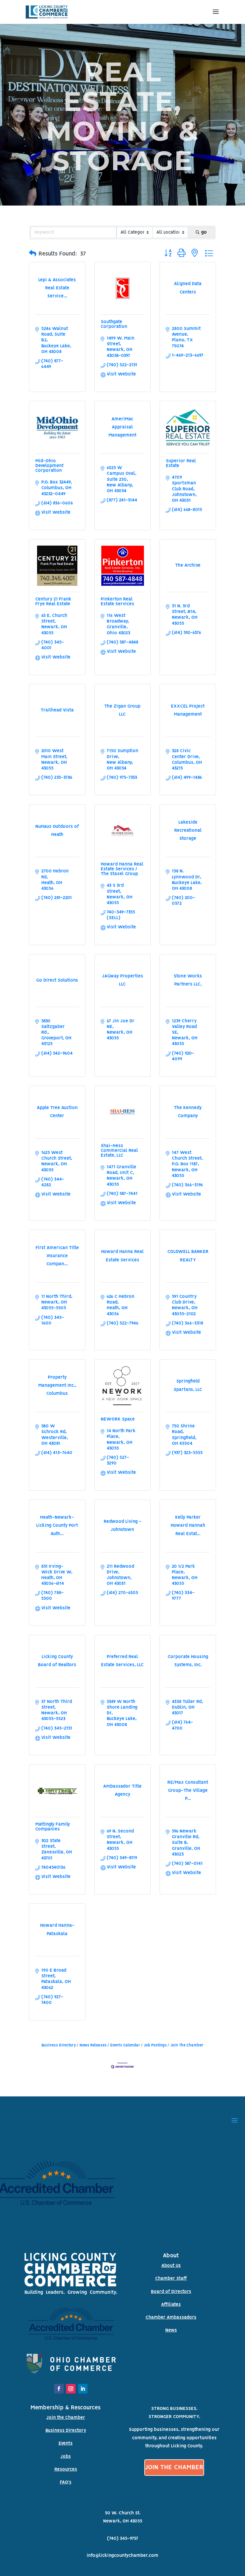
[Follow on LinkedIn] (83, 2389)
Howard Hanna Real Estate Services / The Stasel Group (122, 869)
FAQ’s (66, 2482)
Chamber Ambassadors (171, 2318)
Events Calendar (125, 2045)
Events (66, 2443)
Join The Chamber (187, 2045)
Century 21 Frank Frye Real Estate (53, 602)
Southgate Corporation (114, 324)
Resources (66, 2469)
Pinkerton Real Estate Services (117, 602)
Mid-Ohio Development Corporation (49, 466)
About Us (171, 2266)
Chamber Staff (171, 2279)
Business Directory (59, 2045)
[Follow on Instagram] (71, 2389)
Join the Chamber (66, 2418)
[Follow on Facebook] (59, 2389)
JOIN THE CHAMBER (174, 2468)
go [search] (204, 232)
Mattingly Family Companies (53, 1827)
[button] (33, 254)
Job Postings (155, 2045)
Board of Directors (171, 2292)
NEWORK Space (118, 1419)
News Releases (93, 2045)
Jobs (66, 2457)
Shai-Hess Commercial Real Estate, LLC (119, 1151)
